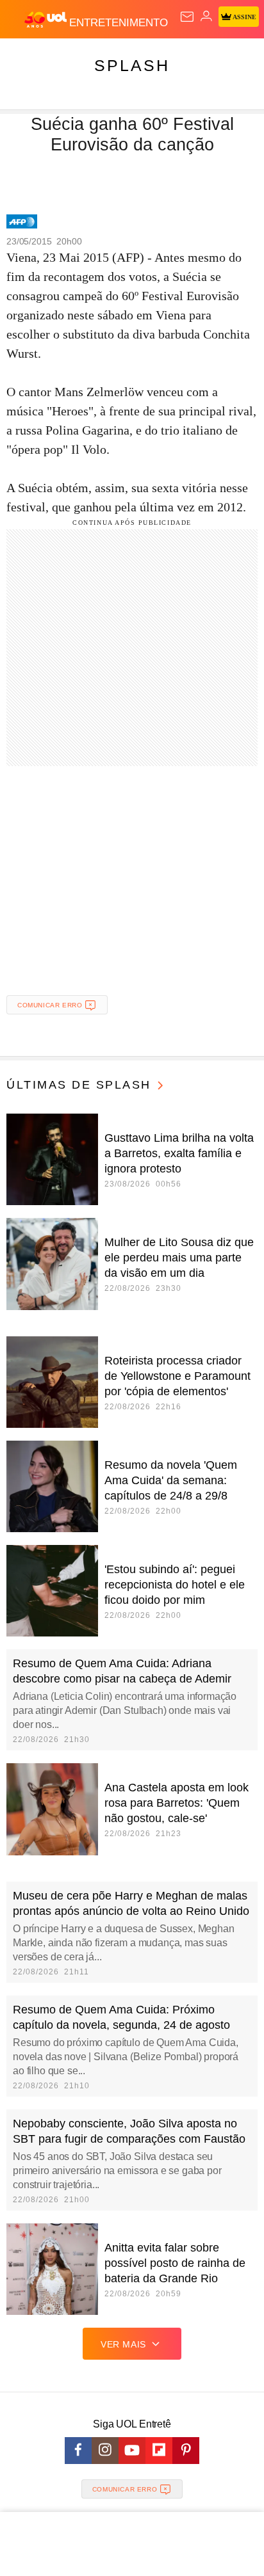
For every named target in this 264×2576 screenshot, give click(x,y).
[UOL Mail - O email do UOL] (187, 17)
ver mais (123, 2344)
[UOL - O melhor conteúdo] (47, 20)
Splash (132, 65)
